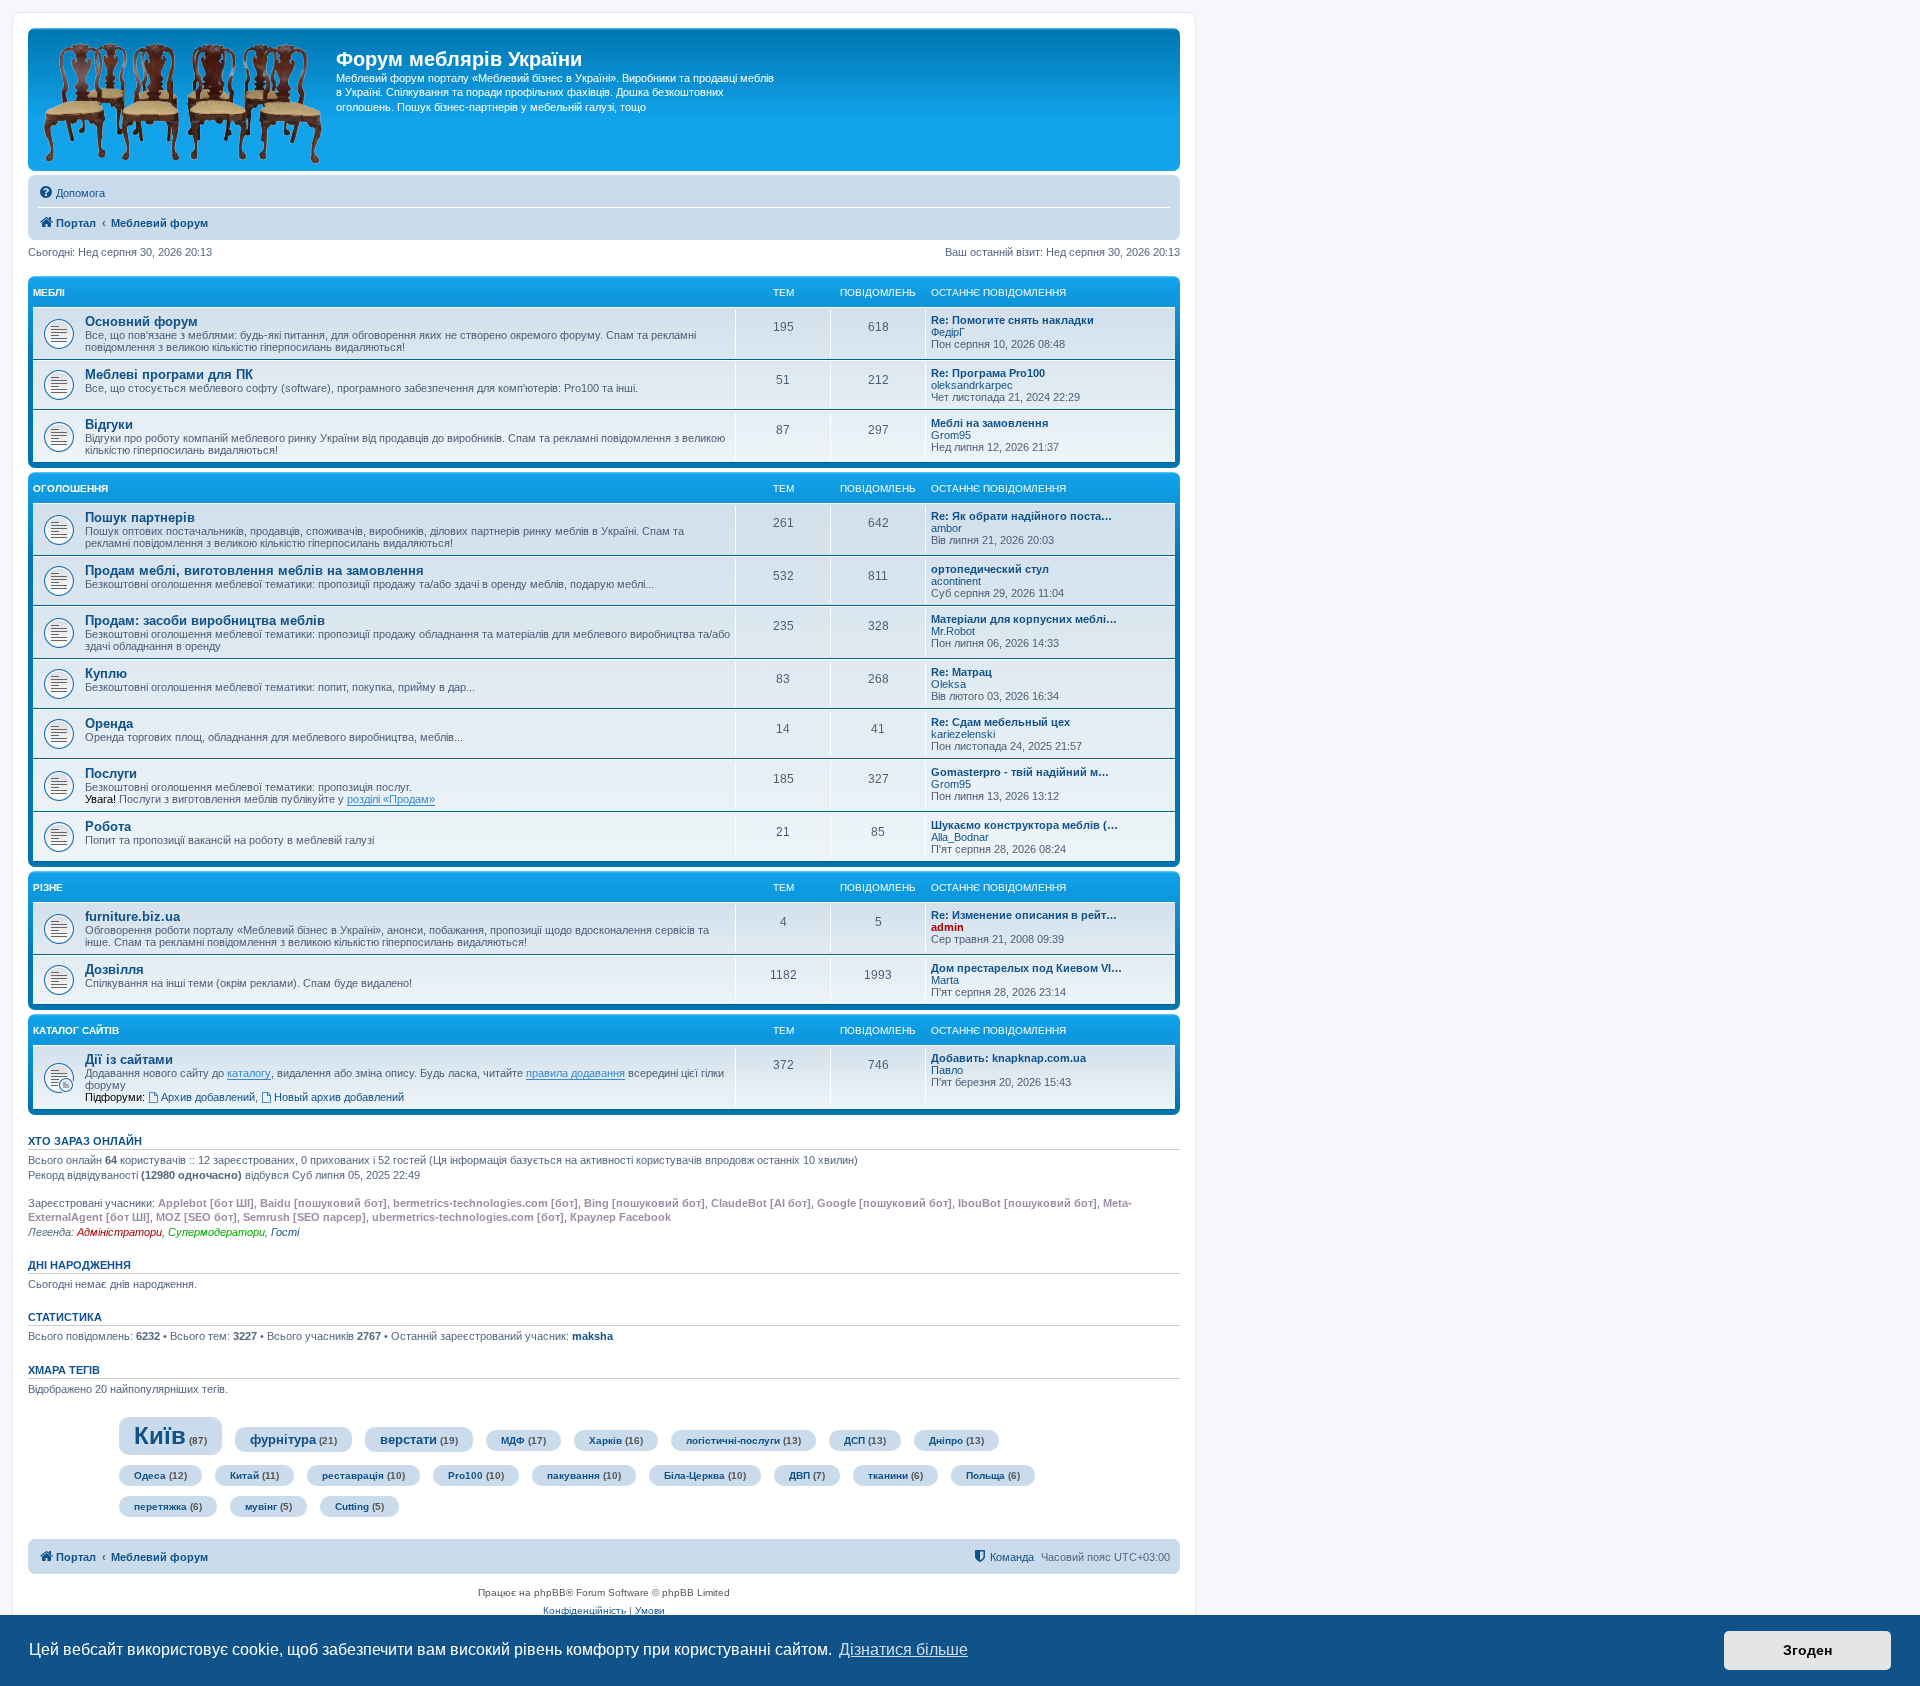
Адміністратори (119, 1232)
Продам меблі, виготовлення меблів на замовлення (254, 570)
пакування (573, 1475)
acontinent (956, 581)
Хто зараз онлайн (85, 1141)
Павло (947, 1070)
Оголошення (70, 488)
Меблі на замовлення (989, 423)
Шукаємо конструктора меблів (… (1024, 825)
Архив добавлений (208, 1097)
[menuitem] (71, 193)
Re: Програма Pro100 (988, 373)
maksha (592, 1336)
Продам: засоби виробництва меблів (205, 620)
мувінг (261, 1506)
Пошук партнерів (140, 517)
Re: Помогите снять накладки (1012, 320)
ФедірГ (948, 332)
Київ (160, 1435)
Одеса (150, 1475)
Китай (244, 1475)
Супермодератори (216, 1232)
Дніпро (946, 1440)
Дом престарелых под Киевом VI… (1026, 968)
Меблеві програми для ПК (169, 374)
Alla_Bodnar (960, 837)
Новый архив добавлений (339, 1097)
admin (947, 927)
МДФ (513, 1440)
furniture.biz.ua (132, 916)
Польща (985, 1475)
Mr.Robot (953, 631)
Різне (48, 887)
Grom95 (951, 435)
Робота (108, 826)
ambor (946, 528)
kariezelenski (963, 734)
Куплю (106, 673)
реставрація (353, 1475)
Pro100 (465, 1475)
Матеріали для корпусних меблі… (1024, 619)
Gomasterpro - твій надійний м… (1020, 772)
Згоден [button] (1807, 1650)
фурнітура (283, 1439)
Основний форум (141, 321)
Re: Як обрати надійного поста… (1021, 516)
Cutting (352, 1506)
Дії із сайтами (129, 1059)
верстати (408, 1439)
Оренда (109, 723)
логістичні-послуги (733, 1440)
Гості (285, 1232)
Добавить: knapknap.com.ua (1008, 1058)
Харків (605, 1440)
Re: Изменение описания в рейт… (1024, 915)
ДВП (799, 1475)
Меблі (49, 292)
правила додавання (575, 1073)
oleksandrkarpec (972, 385)
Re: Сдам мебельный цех (1000, 722)
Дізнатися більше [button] (903, 1649)
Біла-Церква (694, 1475)
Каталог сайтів (76, 1030)
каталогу (249, 1073)
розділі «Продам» (391, 799)
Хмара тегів (64, 1370)
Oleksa (948, 684)
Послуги (111, 773)
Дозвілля (114, 969)
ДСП (854, 1440)
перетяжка (160, 1506)
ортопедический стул (990, 569)
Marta (945, 980)
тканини (888, 1475)
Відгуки (109, 424)
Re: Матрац (961, 672)
